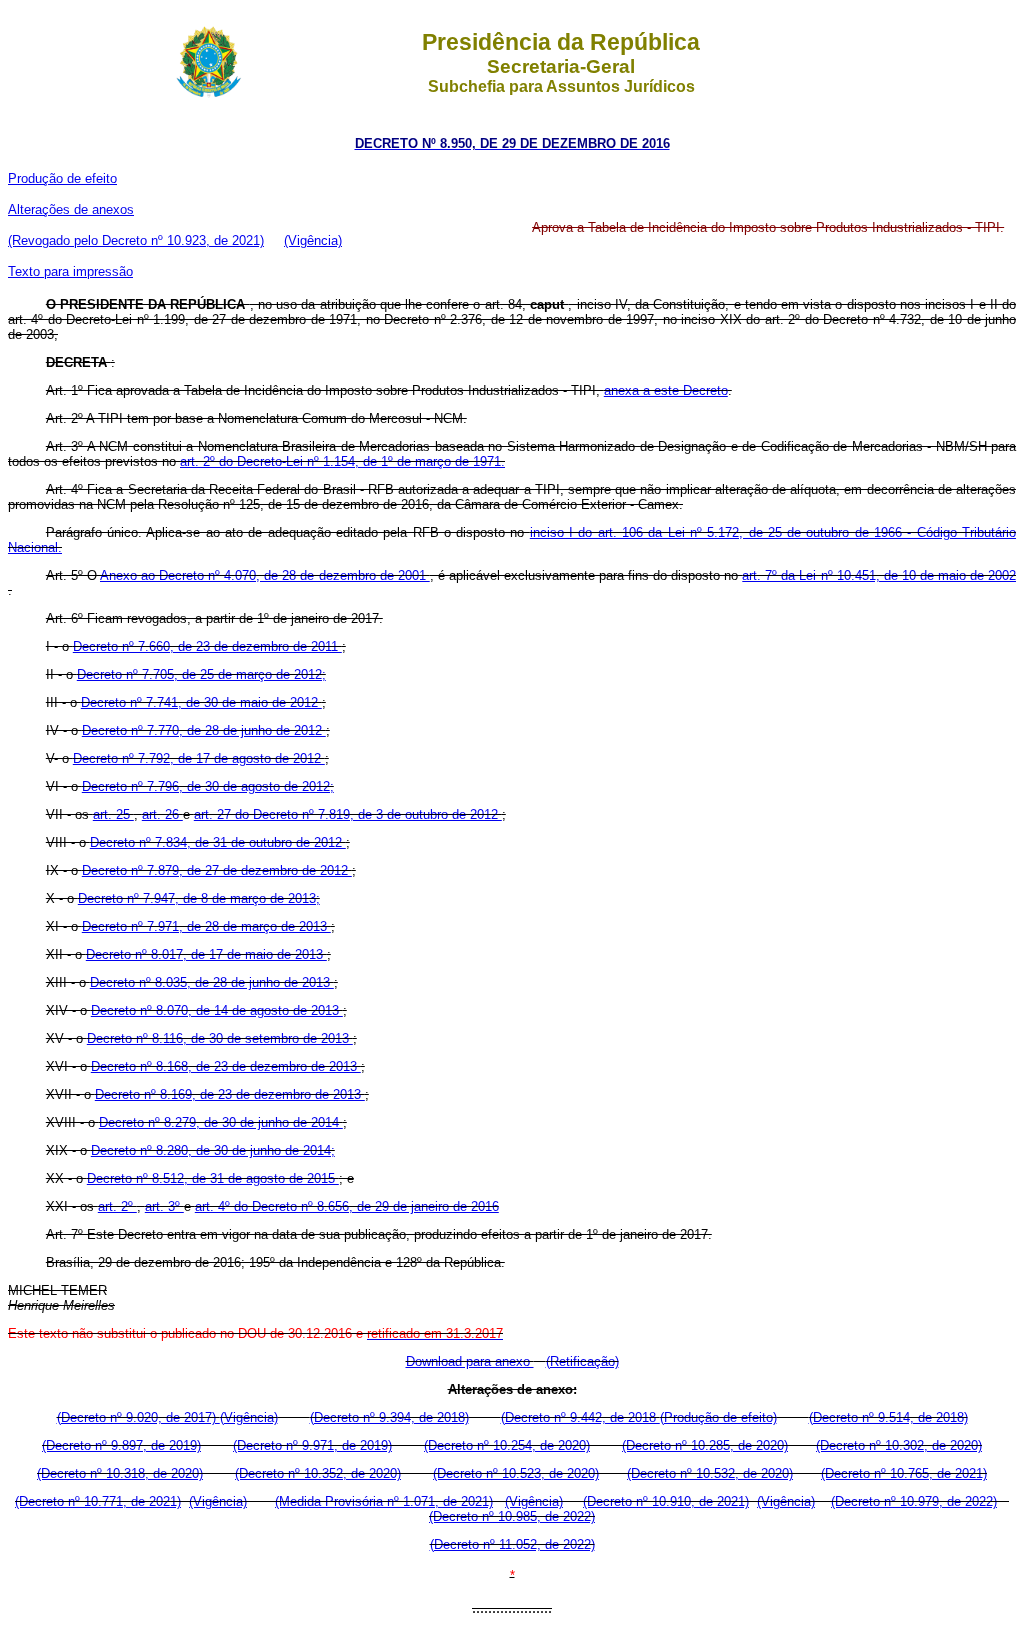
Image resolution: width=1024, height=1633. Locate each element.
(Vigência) (313, 240)
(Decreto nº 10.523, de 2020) (516, 1473)
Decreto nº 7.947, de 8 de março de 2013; (199, 898)
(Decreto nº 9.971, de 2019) (312, 1445)
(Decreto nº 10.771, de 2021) (98, 1501)
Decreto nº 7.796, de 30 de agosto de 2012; (208, 786)
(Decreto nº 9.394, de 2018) (389, 1417)
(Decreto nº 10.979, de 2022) (914, 1501)
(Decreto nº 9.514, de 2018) (888, 1417)
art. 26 (162, 814)
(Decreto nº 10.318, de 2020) (120, 1473)
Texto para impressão (70, 271)
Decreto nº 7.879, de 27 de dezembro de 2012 (217, 870)
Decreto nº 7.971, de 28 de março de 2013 (206, 926)
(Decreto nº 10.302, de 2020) (899, 1445)
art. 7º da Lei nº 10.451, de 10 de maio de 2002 (879, 575)
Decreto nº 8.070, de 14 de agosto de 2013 (217, 1010)
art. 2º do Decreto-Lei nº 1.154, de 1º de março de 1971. (342, 461)
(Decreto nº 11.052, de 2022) (512, 1544)
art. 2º (117, 1206)
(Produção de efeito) (718, 1417)
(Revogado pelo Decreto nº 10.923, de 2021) (136, 240)
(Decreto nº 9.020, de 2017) (138, 1417)
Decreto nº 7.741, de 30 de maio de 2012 (201, 702)
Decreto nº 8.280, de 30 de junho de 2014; (213, 1150)
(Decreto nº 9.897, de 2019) (121, 1445)
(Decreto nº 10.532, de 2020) (710, 1473)
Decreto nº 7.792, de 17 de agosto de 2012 (199, 758)
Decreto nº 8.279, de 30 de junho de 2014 (221, 1122)
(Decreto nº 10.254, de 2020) (507, 1445)
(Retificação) (582, 1361)
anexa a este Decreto (666, 390)
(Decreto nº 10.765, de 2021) (904, 1473)
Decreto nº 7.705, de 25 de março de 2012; (201, 674)
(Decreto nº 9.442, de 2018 (580, 1417)
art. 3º (164, 1206)
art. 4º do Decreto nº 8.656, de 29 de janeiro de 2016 (347, 1206)
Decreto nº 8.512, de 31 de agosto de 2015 (213, 1178)
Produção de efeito (62, 178)
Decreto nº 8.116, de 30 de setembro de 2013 (220, 1038)
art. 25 (113, 814)
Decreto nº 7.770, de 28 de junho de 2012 (204, 730)
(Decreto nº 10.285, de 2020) (705, 1445)
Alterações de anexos (71, 209)
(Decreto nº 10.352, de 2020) (318, 1473)
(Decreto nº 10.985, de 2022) (512, 1516)
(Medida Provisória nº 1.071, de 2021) (384, 1501)
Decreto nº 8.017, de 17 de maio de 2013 (206, 954)
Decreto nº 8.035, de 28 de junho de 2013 (212, 982)
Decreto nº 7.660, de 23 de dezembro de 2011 (207, 646)
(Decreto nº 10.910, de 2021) (666, 1501)
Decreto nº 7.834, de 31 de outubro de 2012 (218, 842)
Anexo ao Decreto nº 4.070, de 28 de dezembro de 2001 (265, 575)
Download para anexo (470, 1361)
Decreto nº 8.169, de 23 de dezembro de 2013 (230, 1094)
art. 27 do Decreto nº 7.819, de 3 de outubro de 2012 (348, 814)
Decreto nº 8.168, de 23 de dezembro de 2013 (226, 1066)
